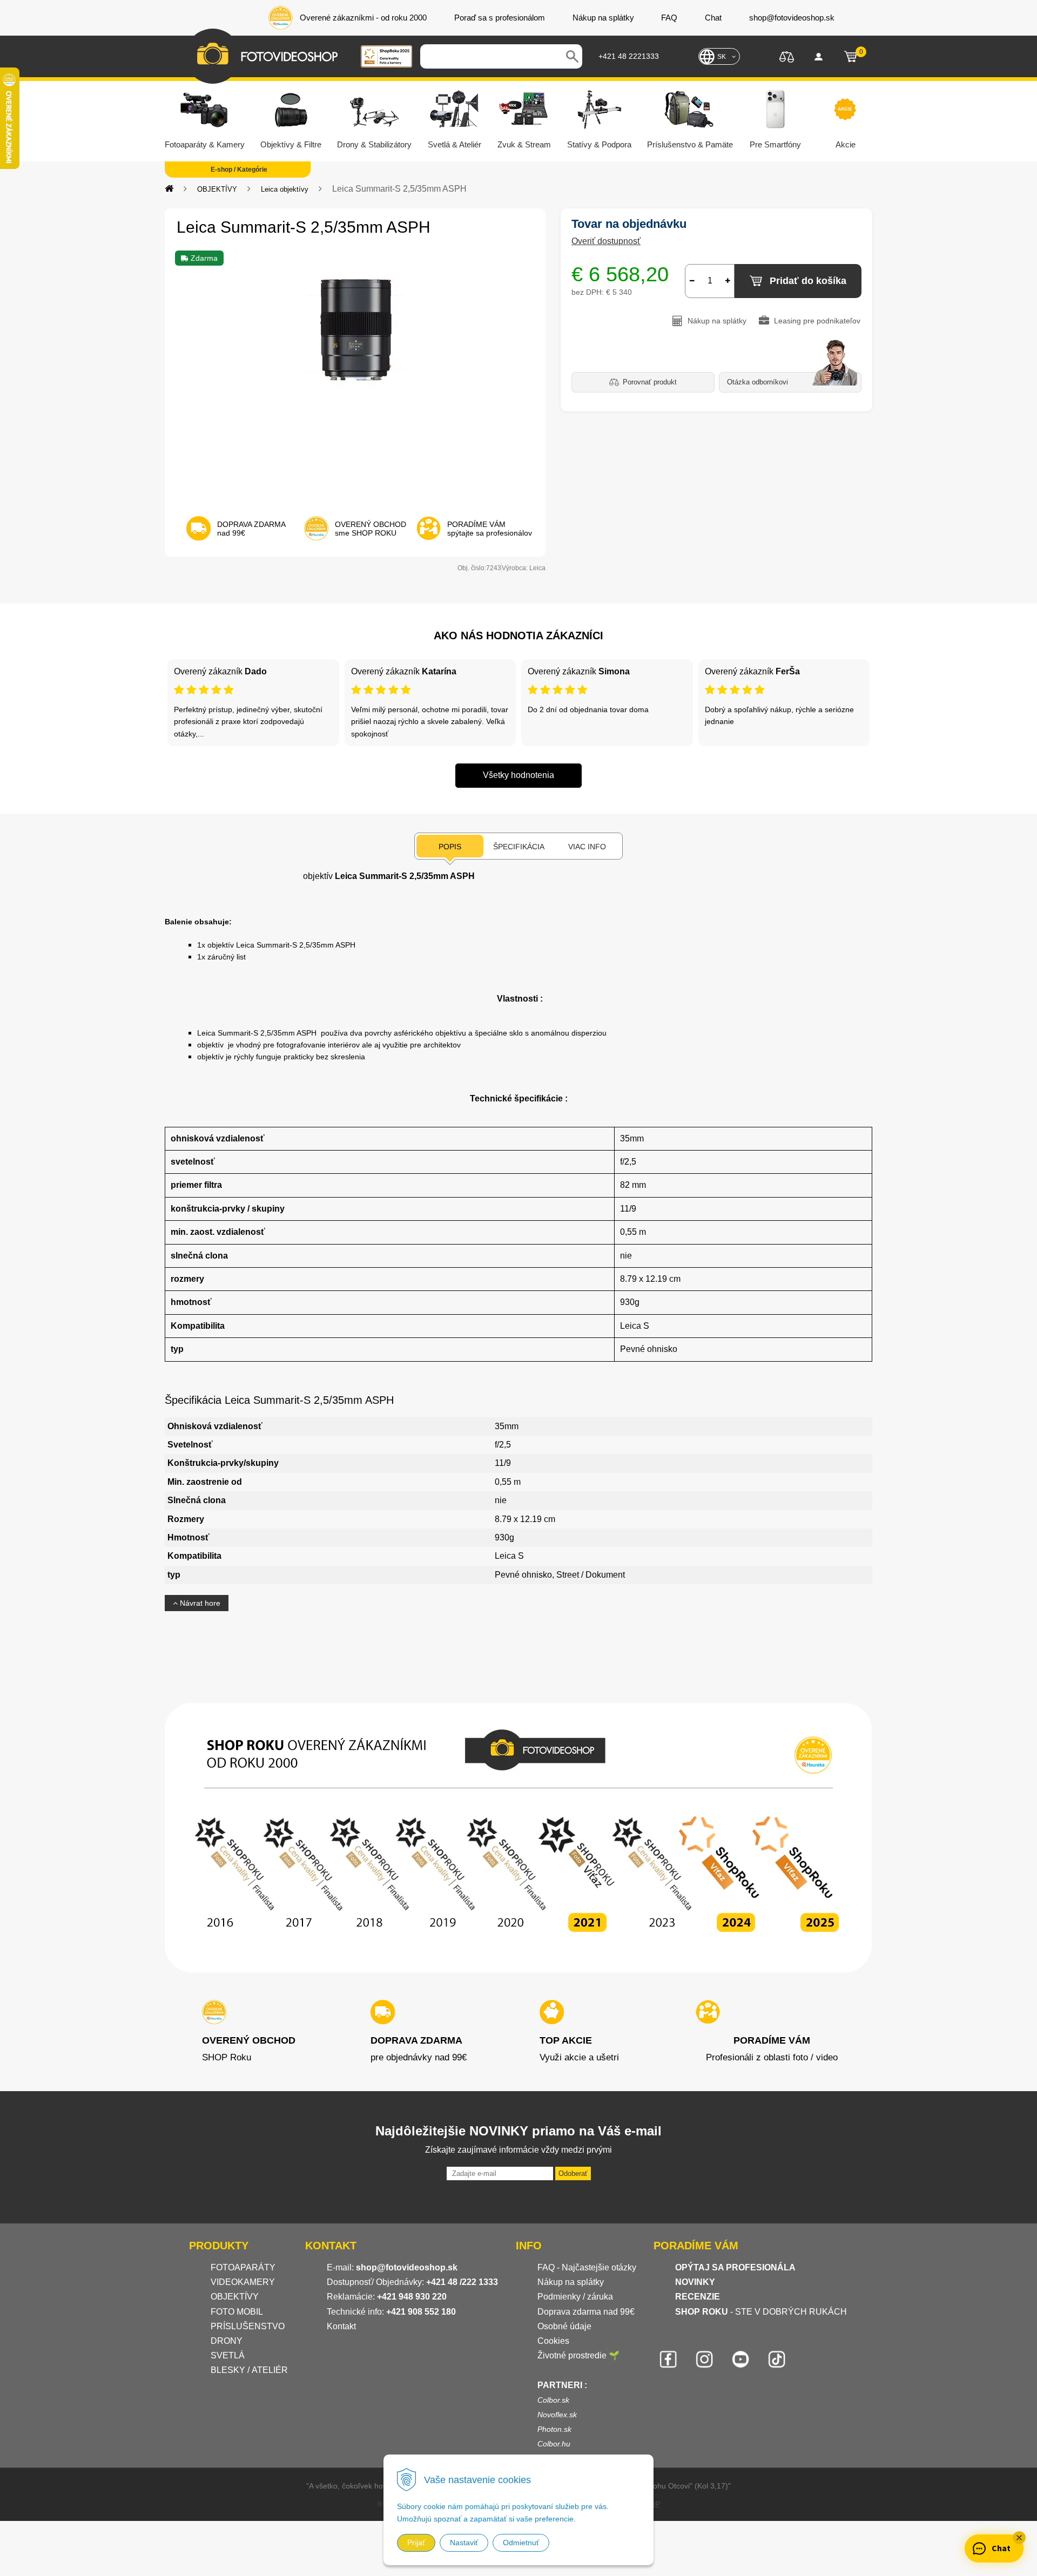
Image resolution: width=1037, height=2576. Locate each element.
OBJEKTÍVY (217, 189)
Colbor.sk (553, 2400)
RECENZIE (698, 2297)
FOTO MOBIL (237, 2312)
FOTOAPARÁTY (243, 2267)
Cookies (553, 2341)
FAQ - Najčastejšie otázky (587, 2267)
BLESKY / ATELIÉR (249, 2370)
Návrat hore (199, 1603)
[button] (1019, 2538)
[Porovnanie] (787, 56)
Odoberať (573, 2173)
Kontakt (341, 2326)
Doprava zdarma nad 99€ (586, 2312)
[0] (851, 57)
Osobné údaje (564, 2326)
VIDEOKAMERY (243, 2282)
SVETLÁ (229, 2355)
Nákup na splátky (571, 2282)
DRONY (227, 2341)
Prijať (416, 2543)
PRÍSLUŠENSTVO (248, 2326)
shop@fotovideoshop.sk (407, 2267)
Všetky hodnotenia (518, 775)
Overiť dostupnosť (606, 241)
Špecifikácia (519, 847)
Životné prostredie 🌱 (578, 2355)
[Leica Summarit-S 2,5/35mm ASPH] (355, 376)
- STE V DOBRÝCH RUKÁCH (761, 2312)
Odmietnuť (521, 2543)
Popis (450, 847)
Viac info (587, 847)
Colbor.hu (554, 2444)
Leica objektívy (285, 189)
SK (722, 57)
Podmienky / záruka (575, 2297)
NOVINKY (695, 2282)
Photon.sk (554, 2429)
